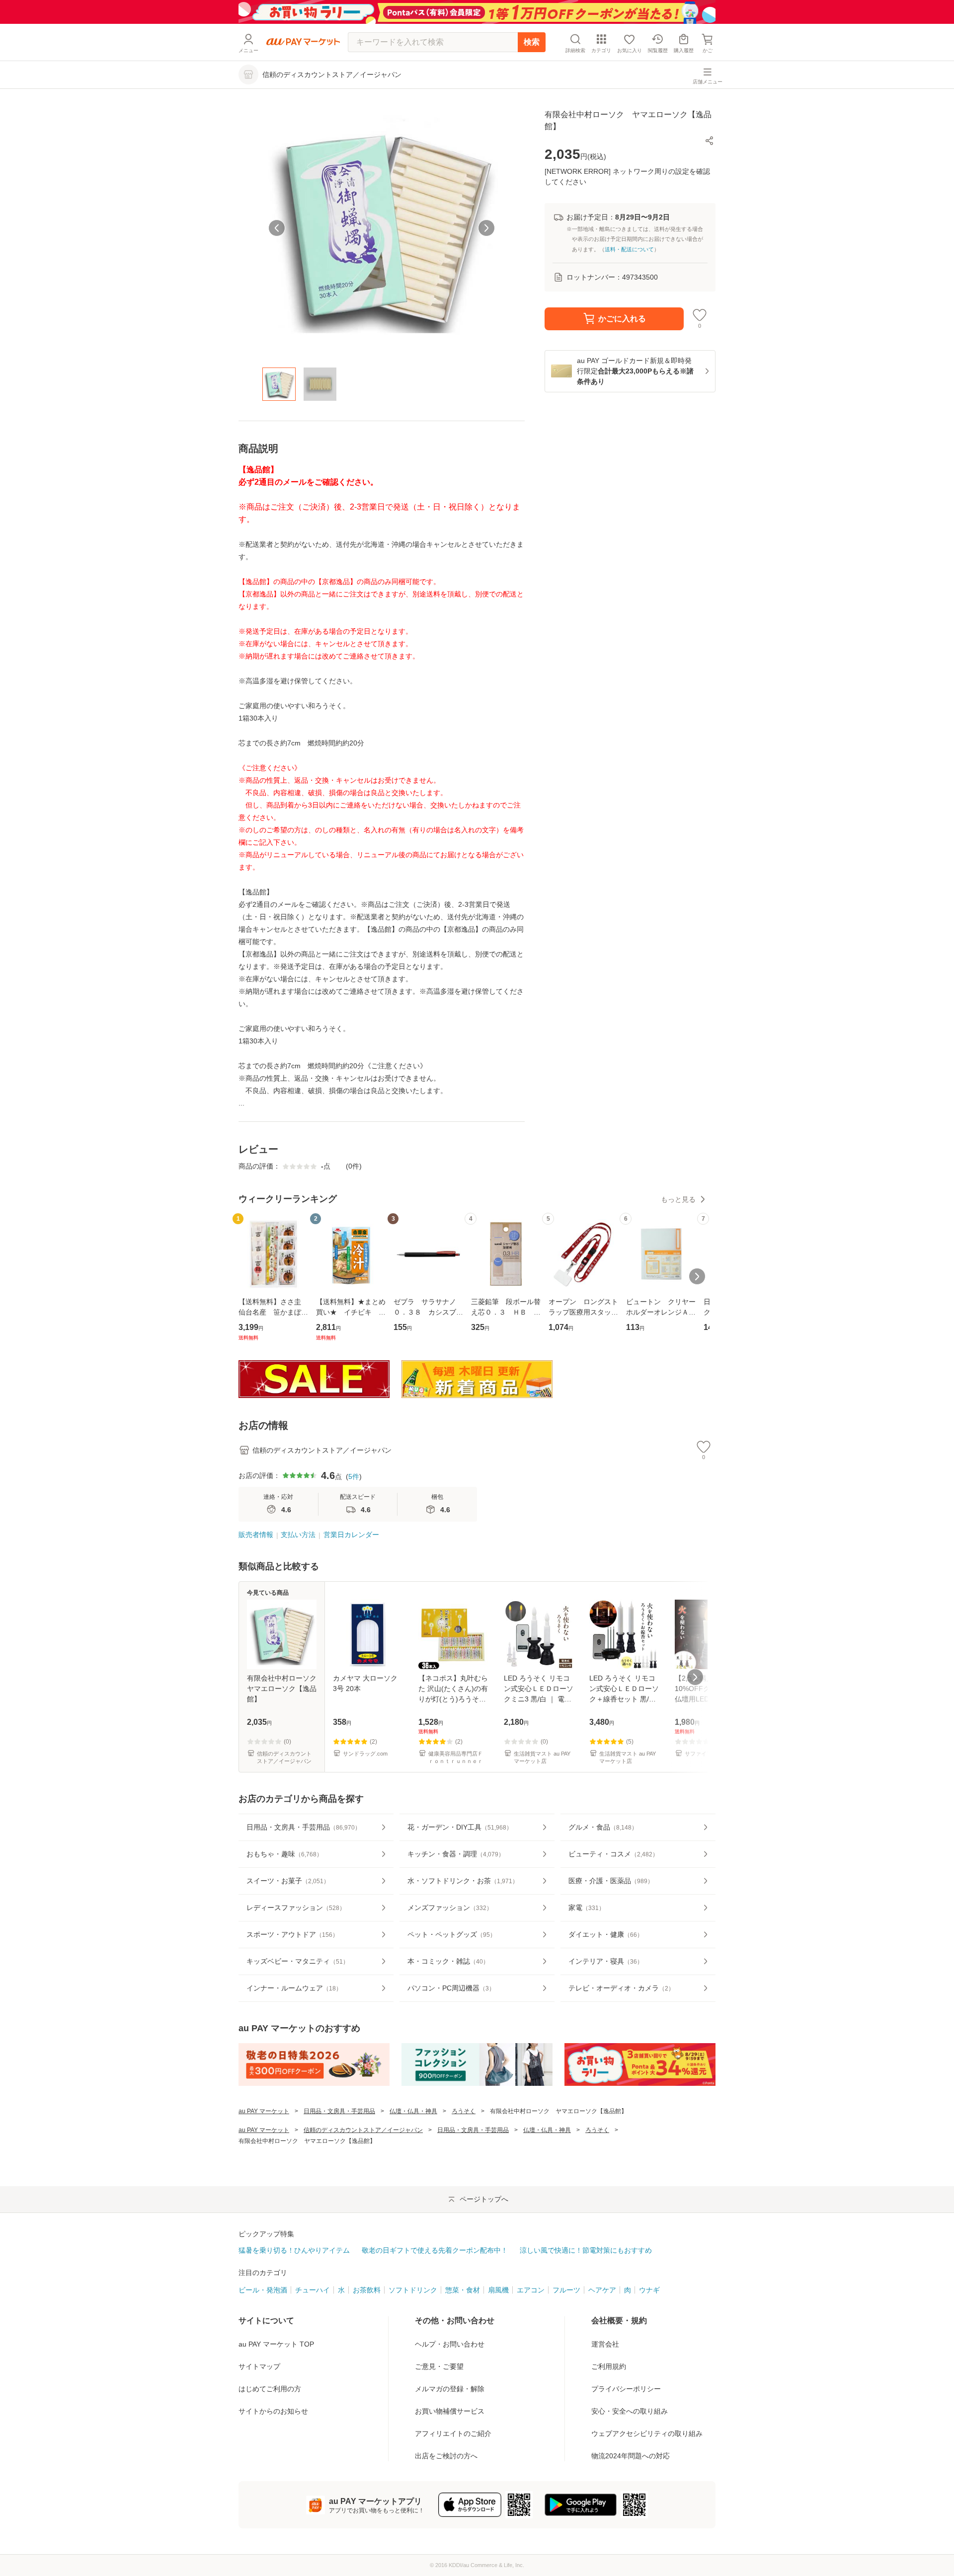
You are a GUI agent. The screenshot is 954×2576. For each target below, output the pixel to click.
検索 (532, 42)
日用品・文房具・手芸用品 (339, 2111)
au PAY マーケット (264, 2111)
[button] (710, 141)
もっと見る (678, 1199)
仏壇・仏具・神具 (413, 2111)
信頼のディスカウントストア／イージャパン (363, 2130)
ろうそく (464, 2111)
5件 (354, 1476)
